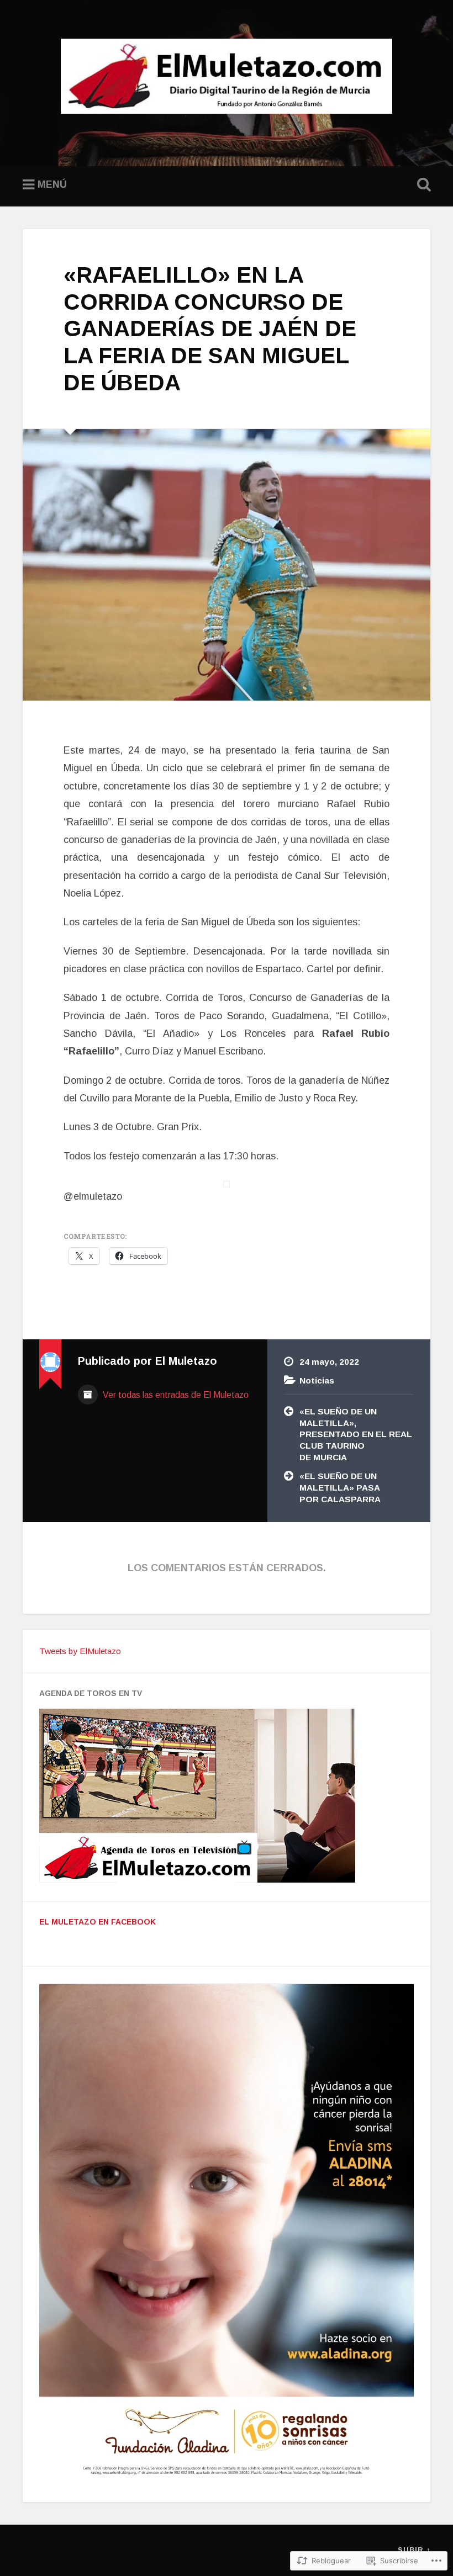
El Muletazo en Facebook (98, 1922)
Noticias (317, 1380)
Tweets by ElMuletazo (80, 1651)
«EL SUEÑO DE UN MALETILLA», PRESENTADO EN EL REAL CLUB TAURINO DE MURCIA (356, 1434)
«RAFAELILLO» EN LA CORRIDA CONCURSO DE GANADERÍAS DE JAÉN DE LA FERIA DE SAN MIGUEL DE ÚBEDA (210, 328)
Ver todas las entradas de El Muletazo (175, 1395)
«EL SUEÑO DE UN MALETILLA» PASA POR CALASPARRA (340, 1487)
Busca (422, 185)
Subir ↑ (414, 2550)
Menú (52, 184)
